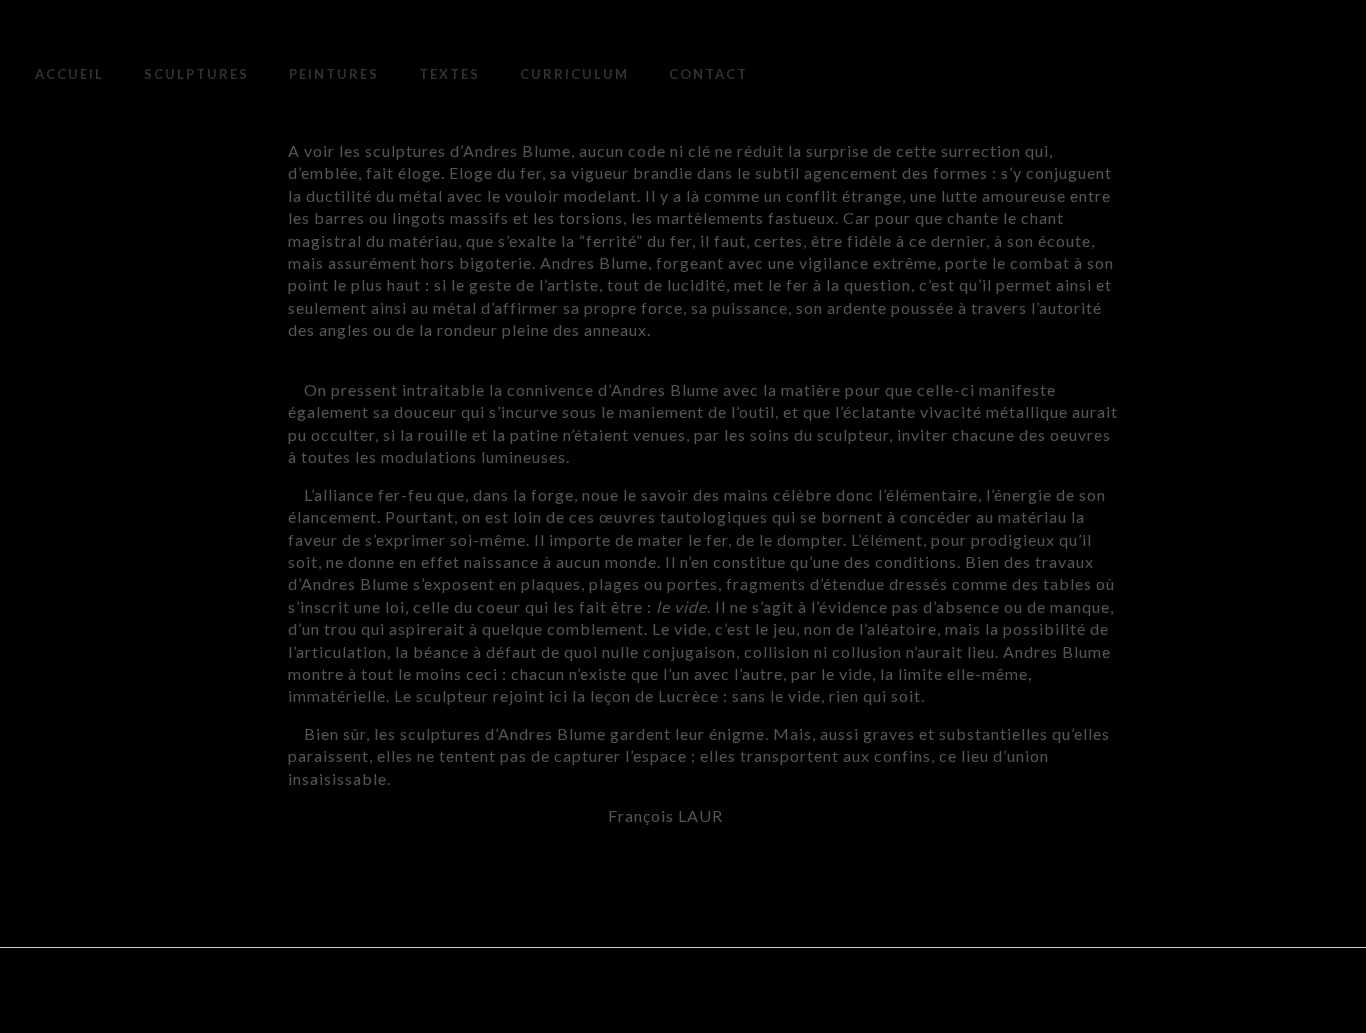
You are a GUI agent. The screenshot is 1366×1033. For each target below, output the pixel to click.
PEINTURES (334, 74)
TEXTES (449, 74)
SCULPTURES (196, 74)
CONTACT (708, 74)
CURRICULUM (574, 74)
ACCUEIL (69, 74)
